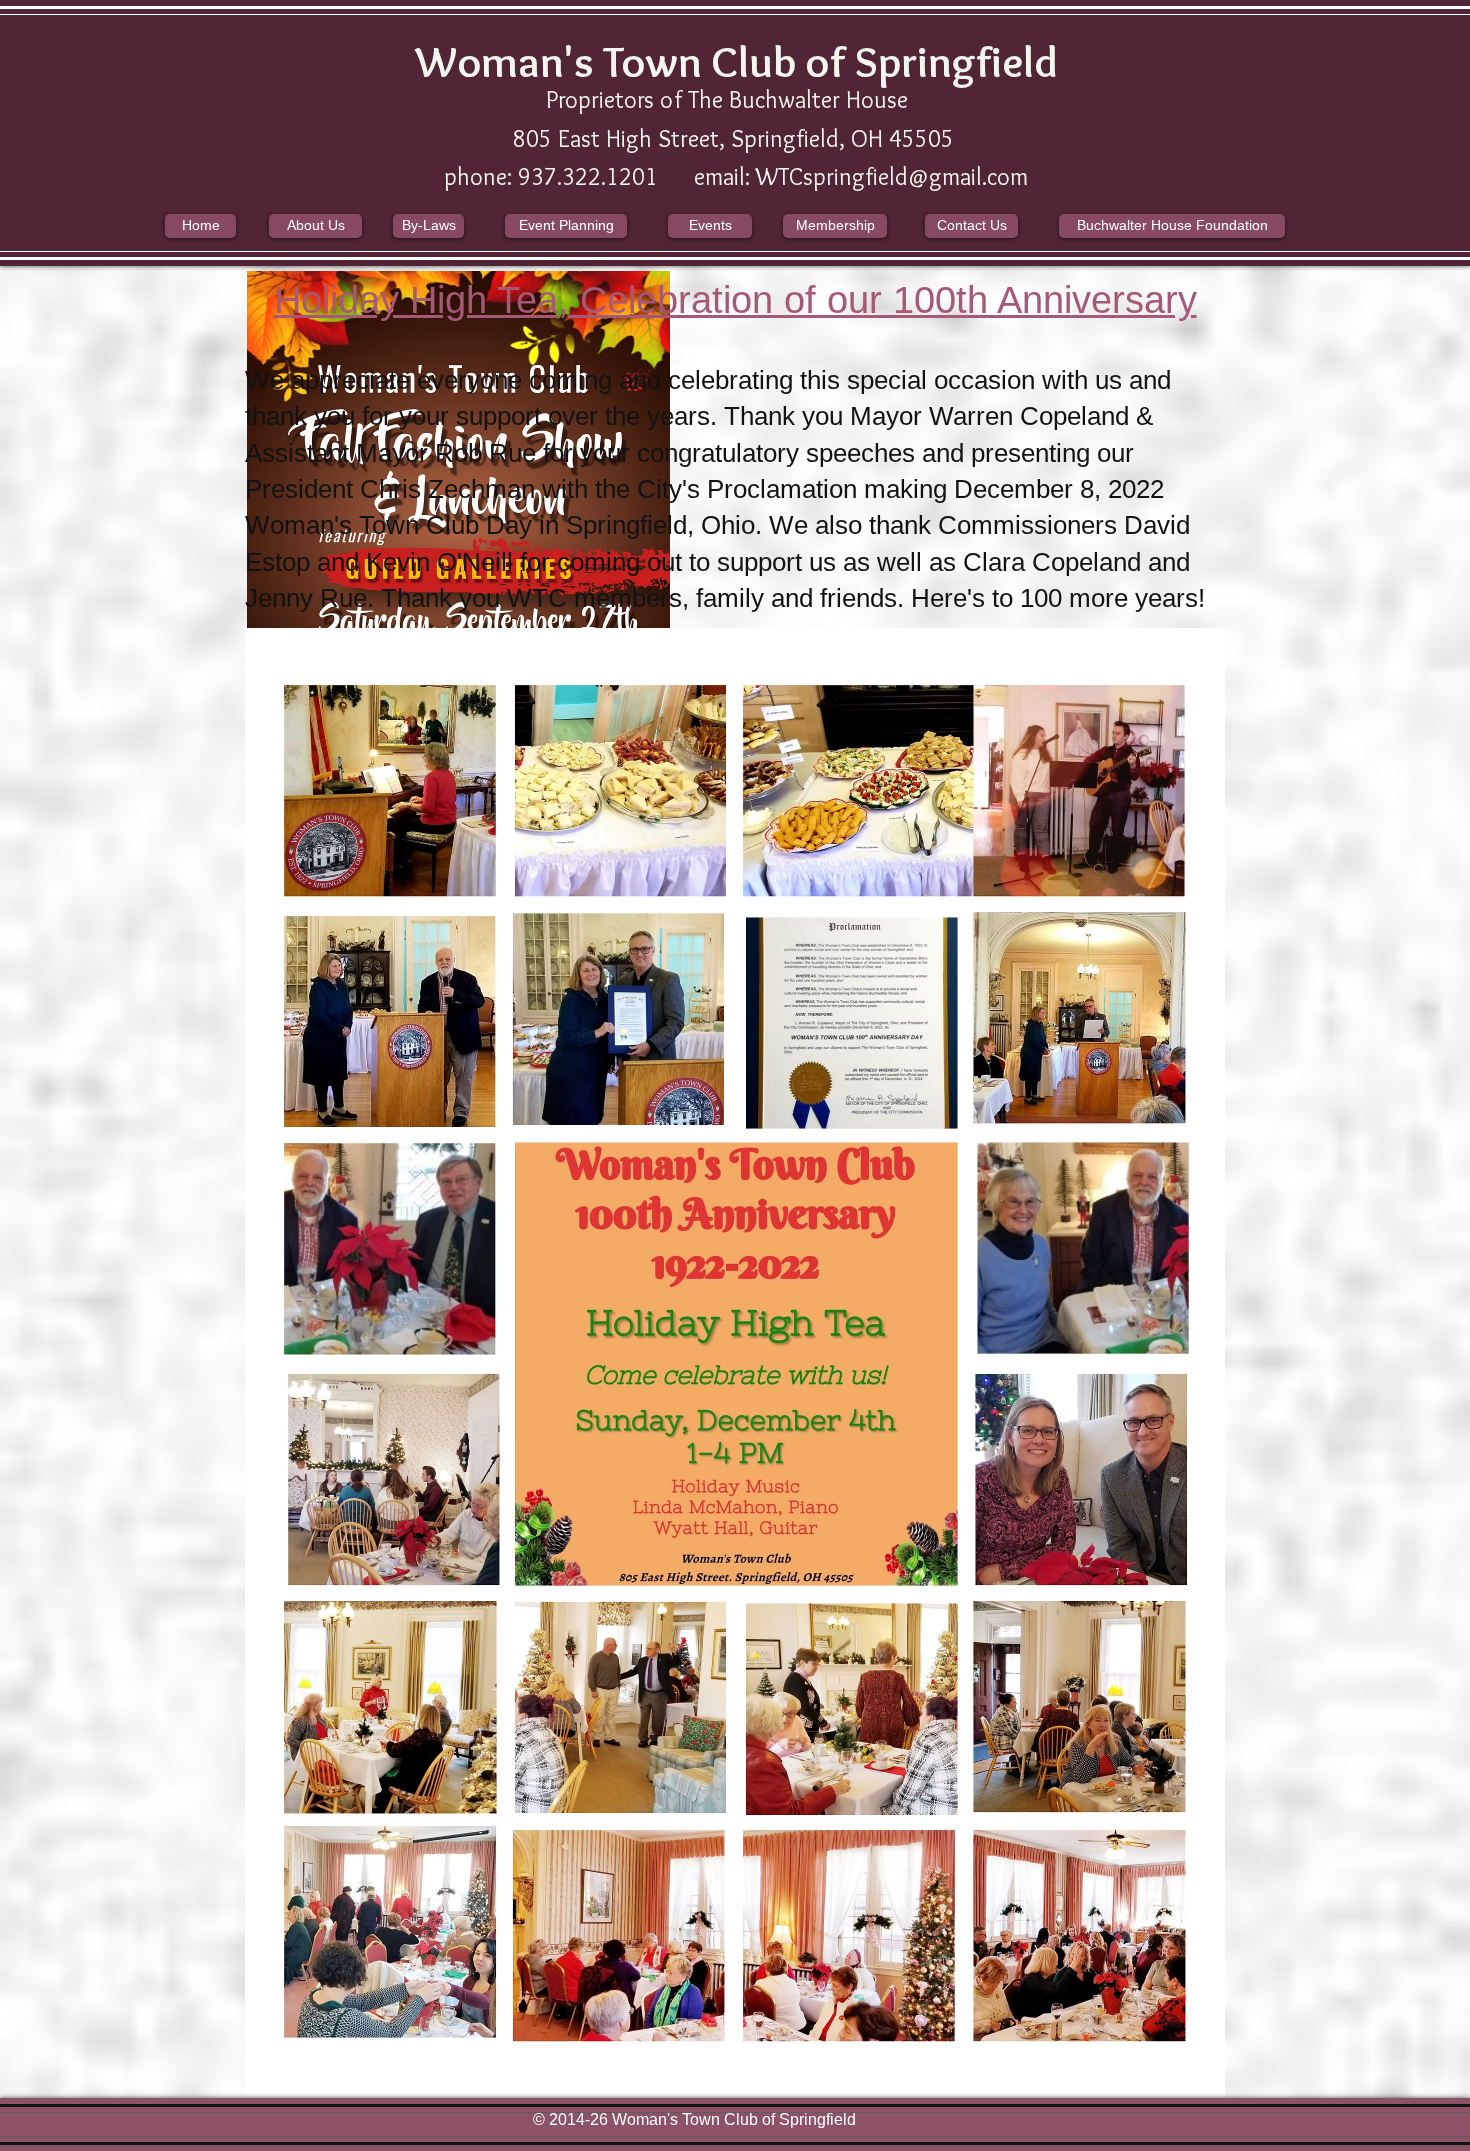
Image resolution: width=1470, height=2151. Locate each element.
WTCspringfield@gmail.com (892, 176)
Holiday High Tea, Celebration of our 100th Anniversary (735, 300)
